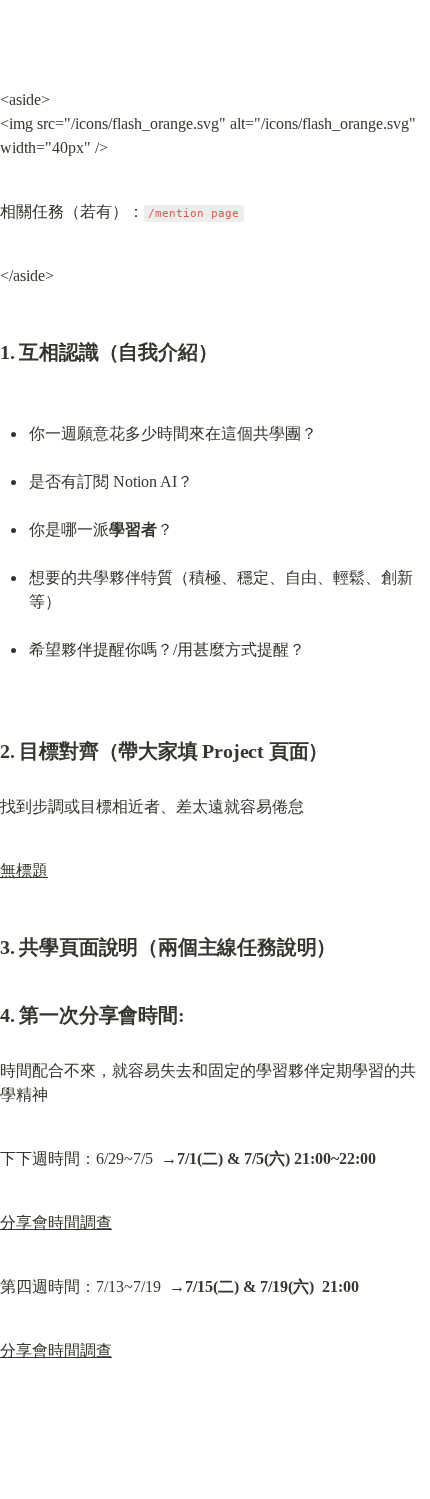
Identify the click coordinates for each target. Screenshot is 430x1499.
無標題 (24, 870)
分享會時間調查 (56, 1222)
